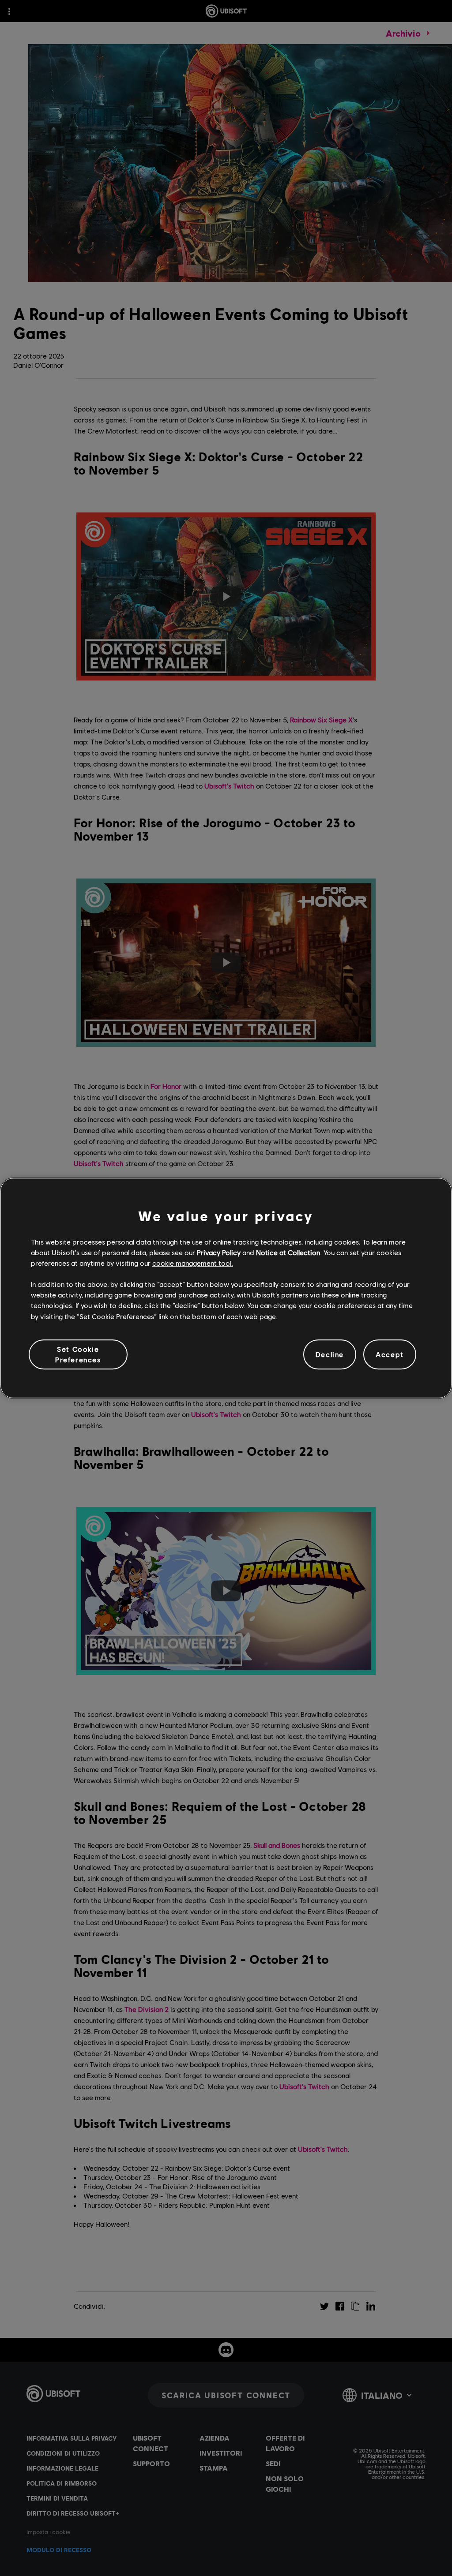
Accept (390, 1354)
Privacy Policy (219, 1252)
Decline (330, 1354)
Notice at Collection (288, 1252)
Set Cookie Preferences (78, 1354)
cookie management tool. (193, 1263)
